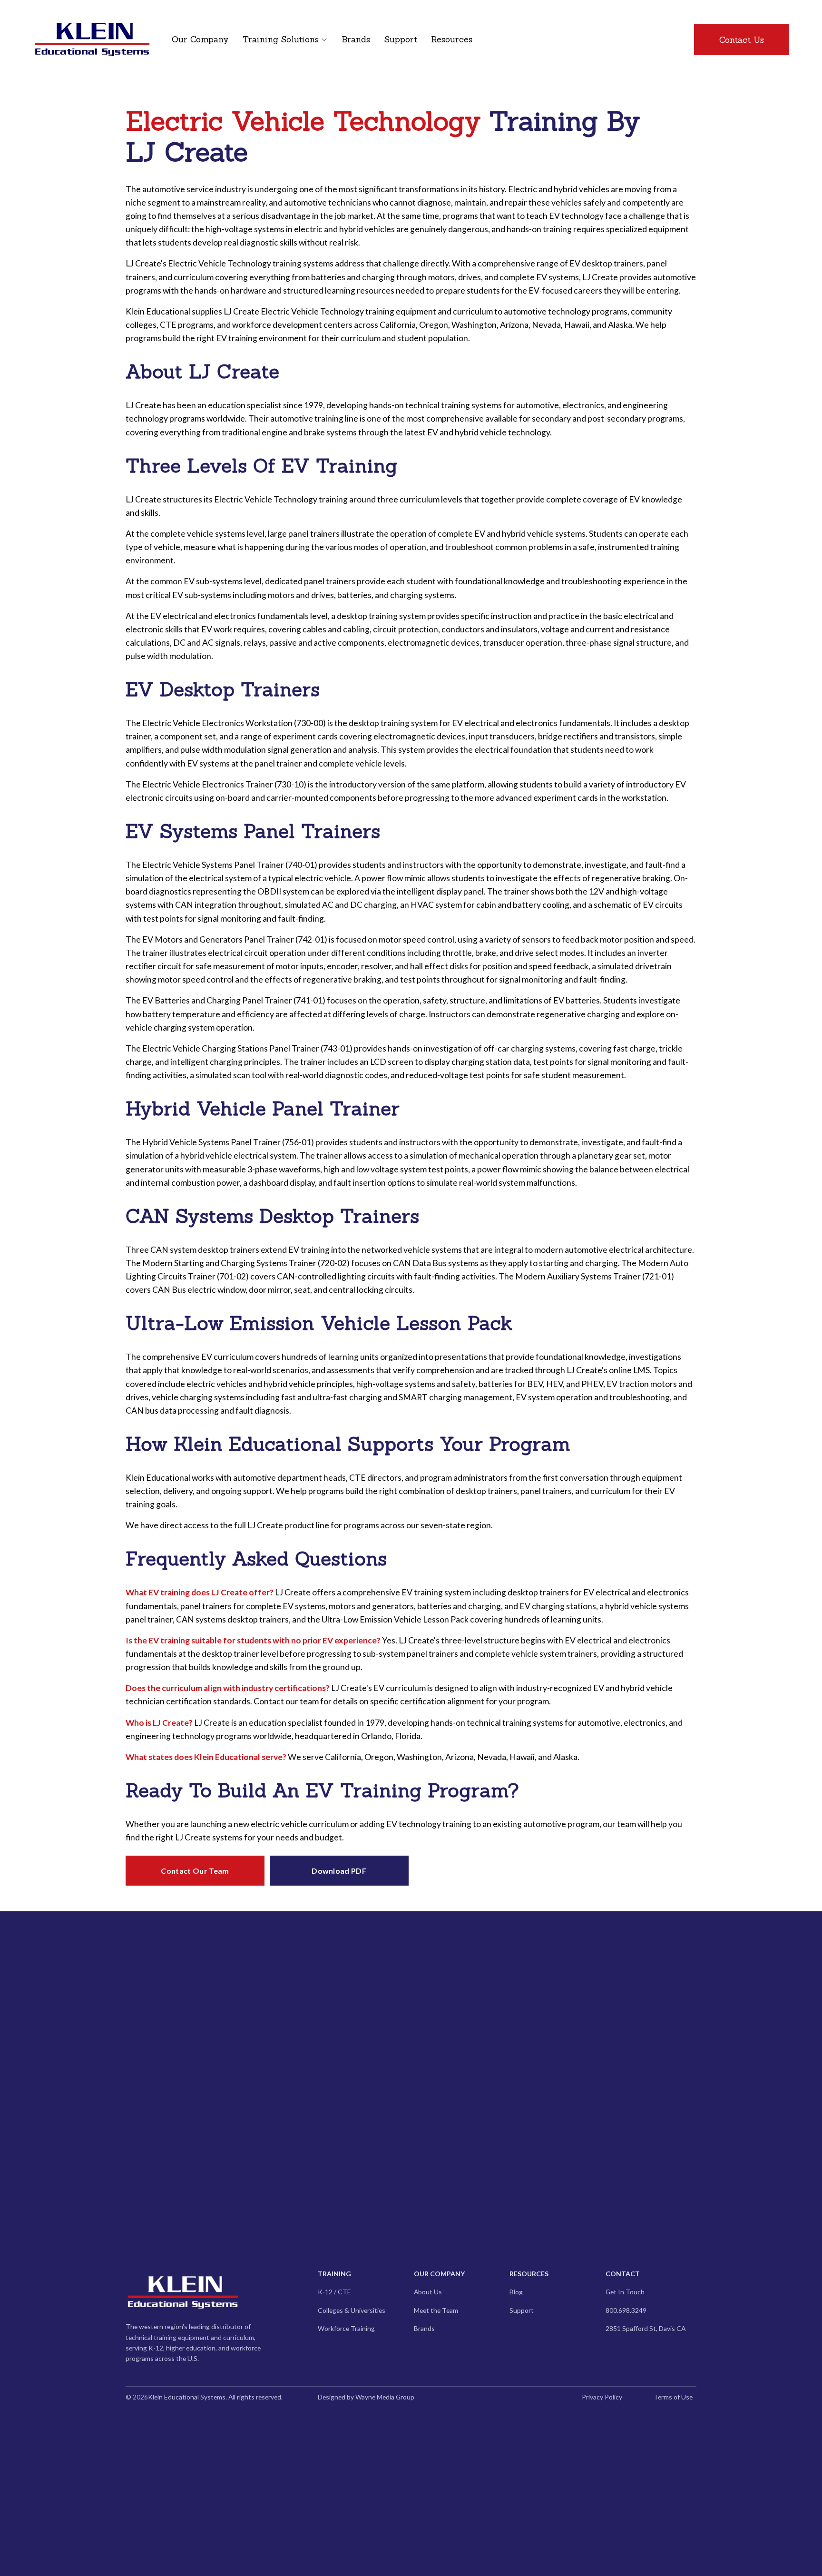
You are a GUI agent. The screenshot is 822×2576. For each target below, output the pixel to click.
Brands (356, 39)
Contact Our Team (195, 1871)
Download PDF (339, 1871)
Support (401, 39)
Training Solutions (281, 39)
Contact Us (742, 40)
